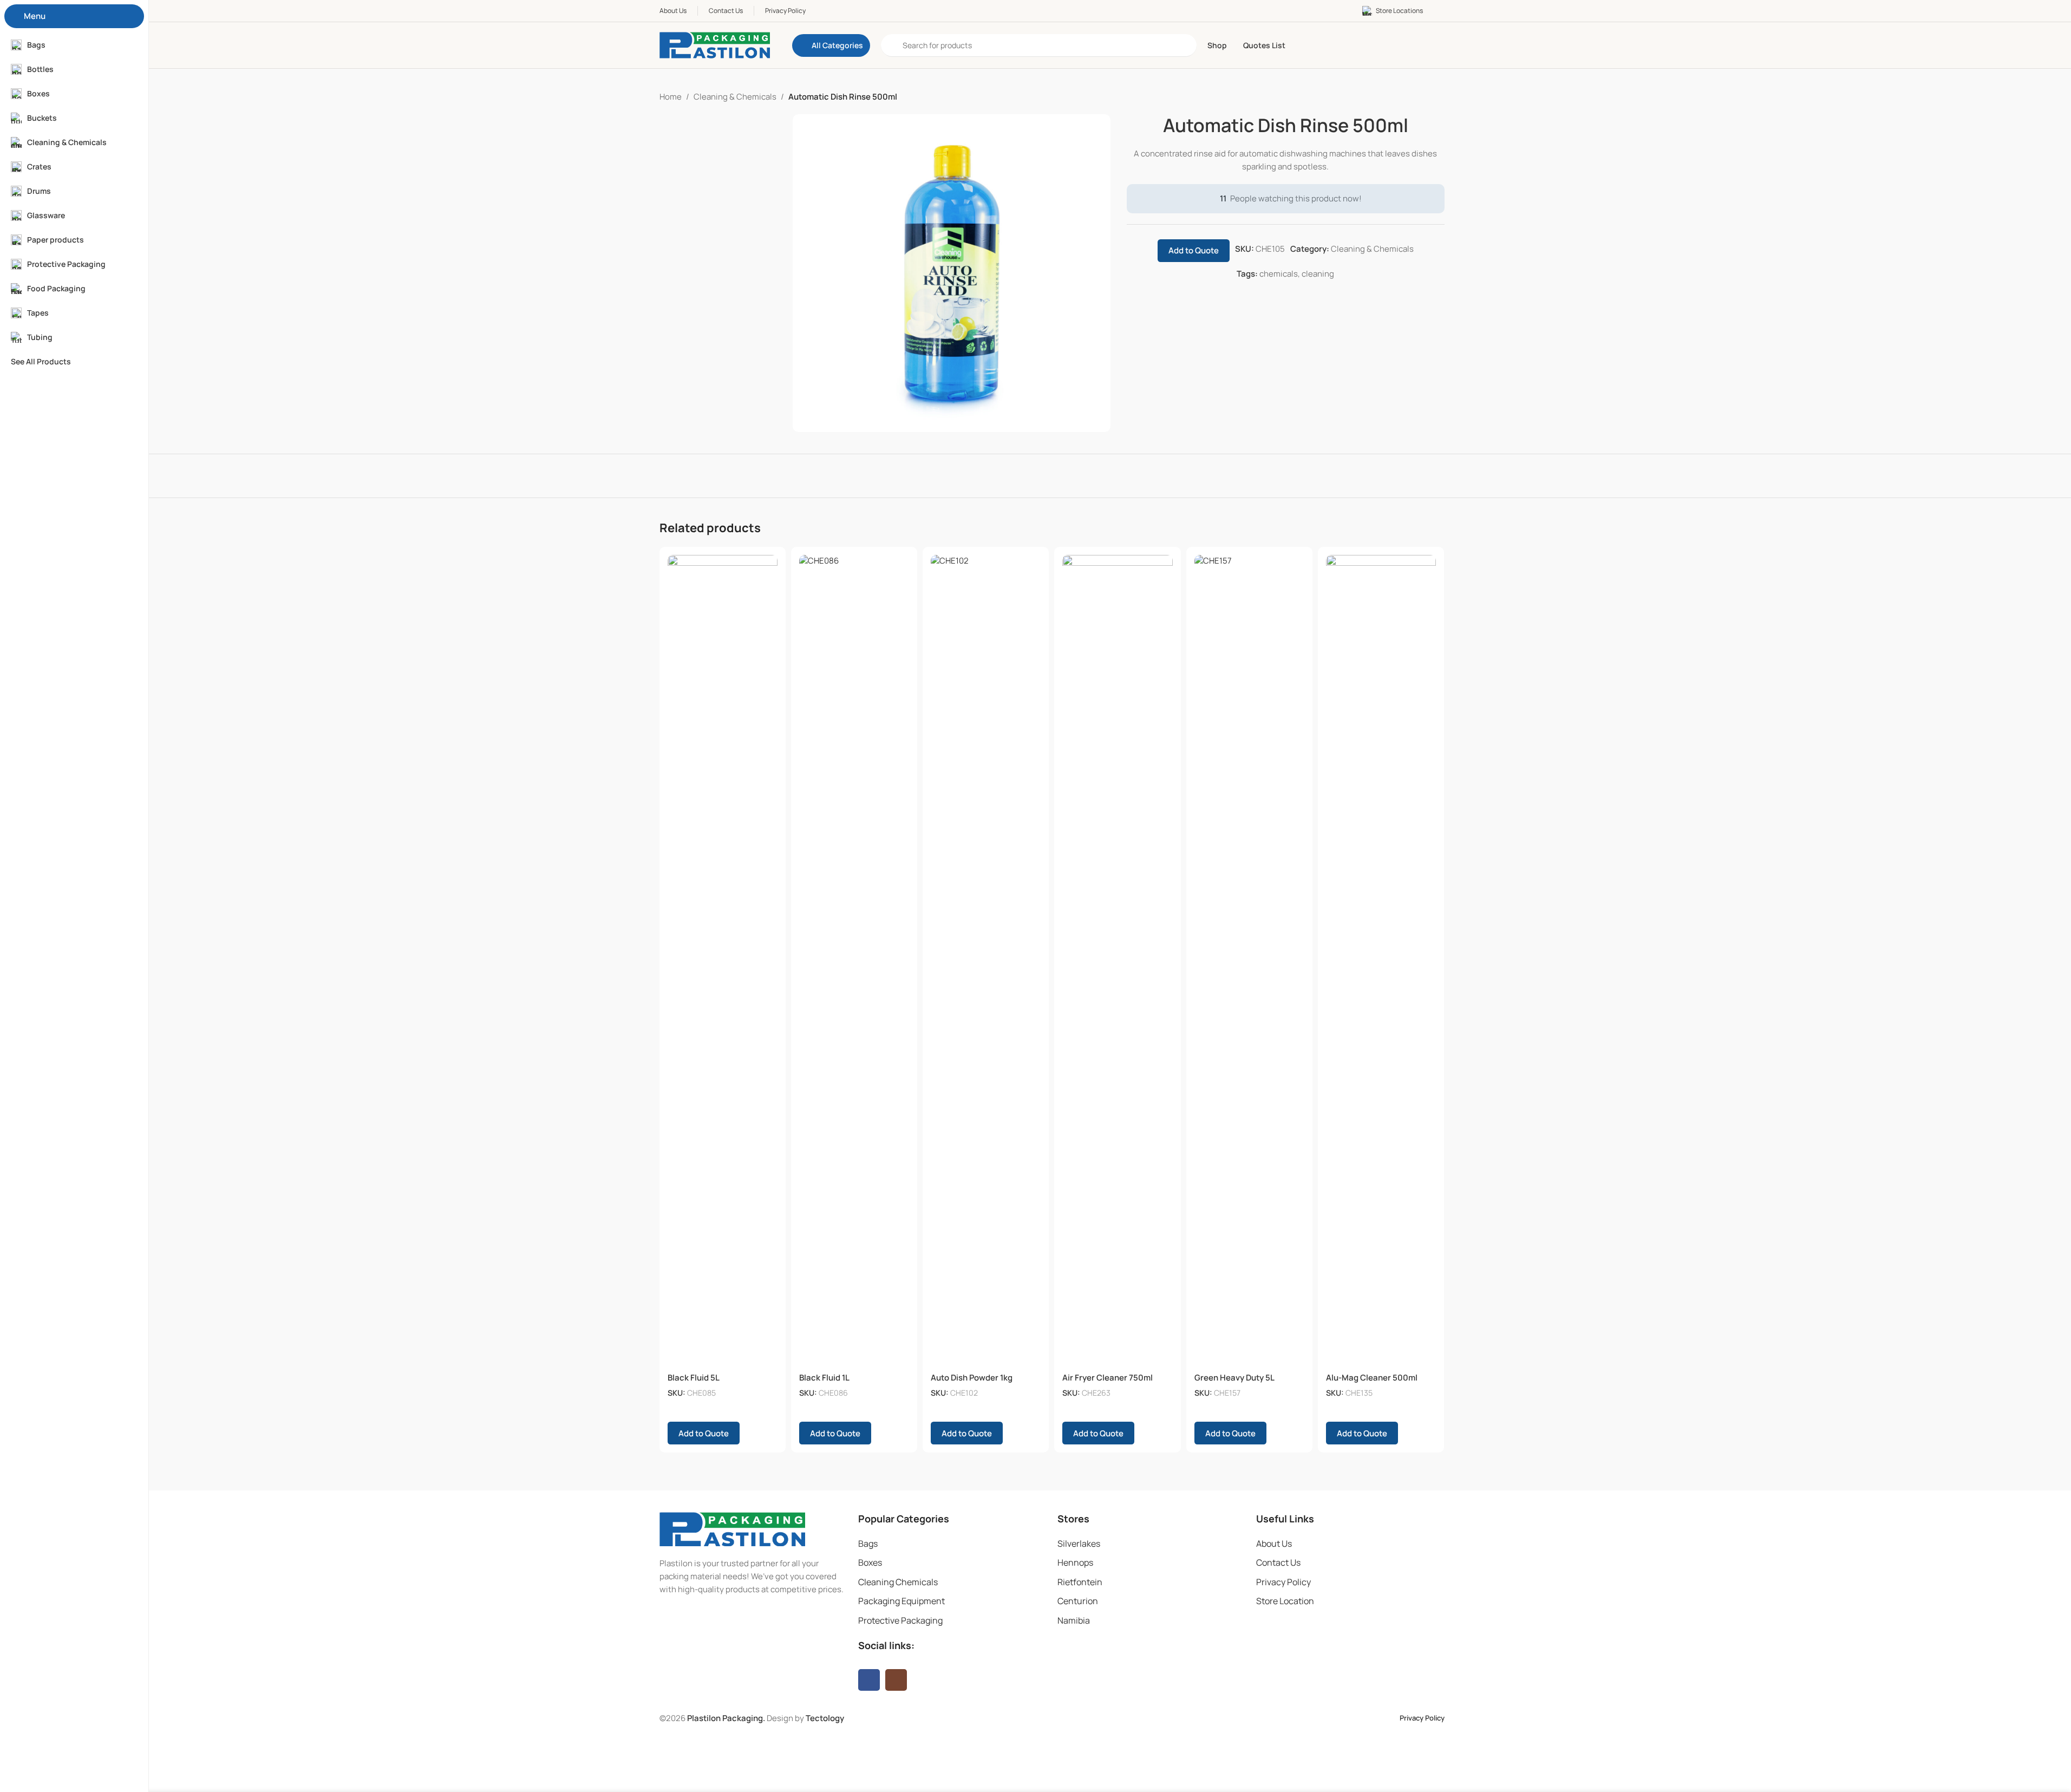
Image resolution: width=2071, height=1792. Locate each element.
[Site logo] (715, 45)
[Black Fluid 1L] (854, 961)
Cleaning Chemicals (898, 1582)
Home (671, 97)
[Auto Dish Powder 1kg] (986, 961)
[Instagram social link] (896, 1680)
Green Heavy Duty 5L (1234, 1378)
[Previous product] (1412, 97)
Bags (868, 1544)
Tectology (825, 1718)
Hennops (1075, 1562)
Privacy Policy (1283, 1582)
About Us (1274, 1544)
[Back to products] (1425, 97)
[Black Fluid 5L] (723, 961)
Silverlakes (1079, 1544)
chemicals (1279, 274)
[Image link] (732, 1529)
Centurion (1078, 1601)
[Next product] (1438, 97)
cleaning (1318, 274)
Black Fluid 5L (694, 1378)
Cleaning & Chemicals (735, 97)
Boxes (870, 1562)
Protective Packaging (900, 1620)
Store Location (1285, 1601)
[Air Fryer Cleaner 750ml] (1117, 961)
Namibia (1074, 1620)
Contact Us (1278, 1562)
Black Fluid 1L (824, 1378)
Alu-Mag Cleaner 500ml (1372, 1378)
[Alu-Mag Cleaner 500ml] (1381, 961)
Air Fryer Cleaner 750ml (1108, 1378)
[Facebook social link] (869, 1680)
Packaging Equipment (901, 1601)
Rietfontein (1080, 1582)
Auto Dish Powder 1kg (972, 1378)
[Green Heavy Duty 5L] (1249, 961)
